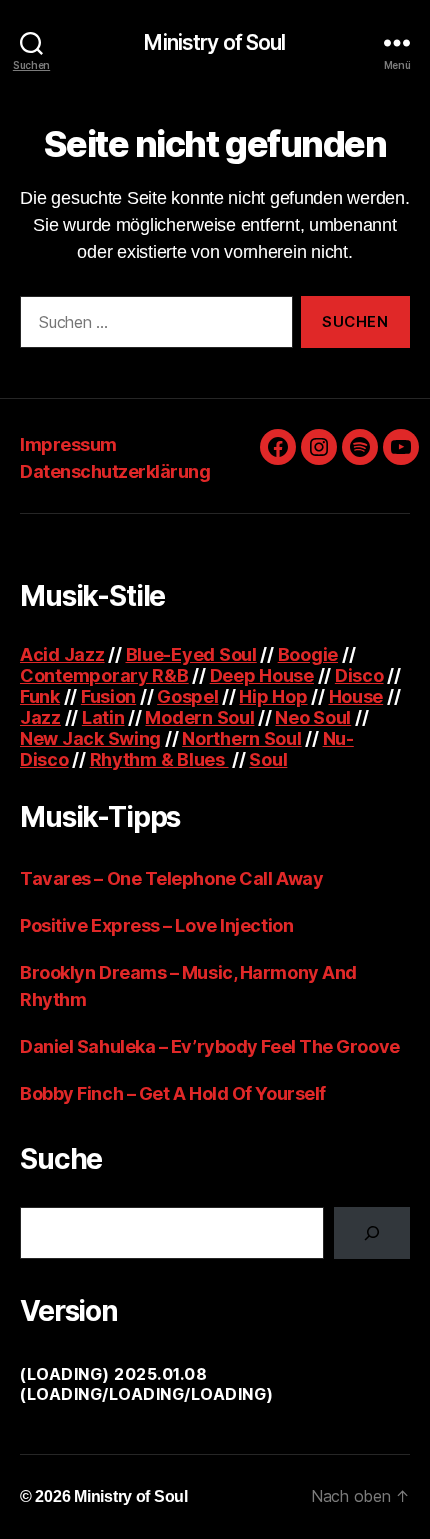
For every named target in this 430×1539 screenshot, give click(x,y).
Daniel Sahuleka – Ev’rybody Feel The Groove (210, 1046)
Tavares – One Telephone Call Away (171, 878)
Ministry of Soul (214, 42)
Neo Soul (313, 717)
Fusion (108, 696)
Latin (103, 717)
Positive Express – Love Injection (156, 925)
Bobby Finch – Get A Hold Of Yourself (173, 1093)
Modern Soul (199, 717)
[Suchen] (372, 1233)
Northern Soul (242, 738)
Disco (359, 675)
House (356, 696)
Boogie (308, 654)
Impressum (68, 444)
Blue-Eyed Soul (191, 654)
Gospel (187, 696)
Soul (268, 759)
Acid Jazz (62, 654)
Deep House (262, 675)
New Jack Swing (90, 738)
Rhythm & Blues (159, 759)
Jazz (40, 717)
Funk (40, 696)
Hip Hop (273, 696)
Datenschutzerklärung (115, 471)
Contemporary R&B (104, 675)
